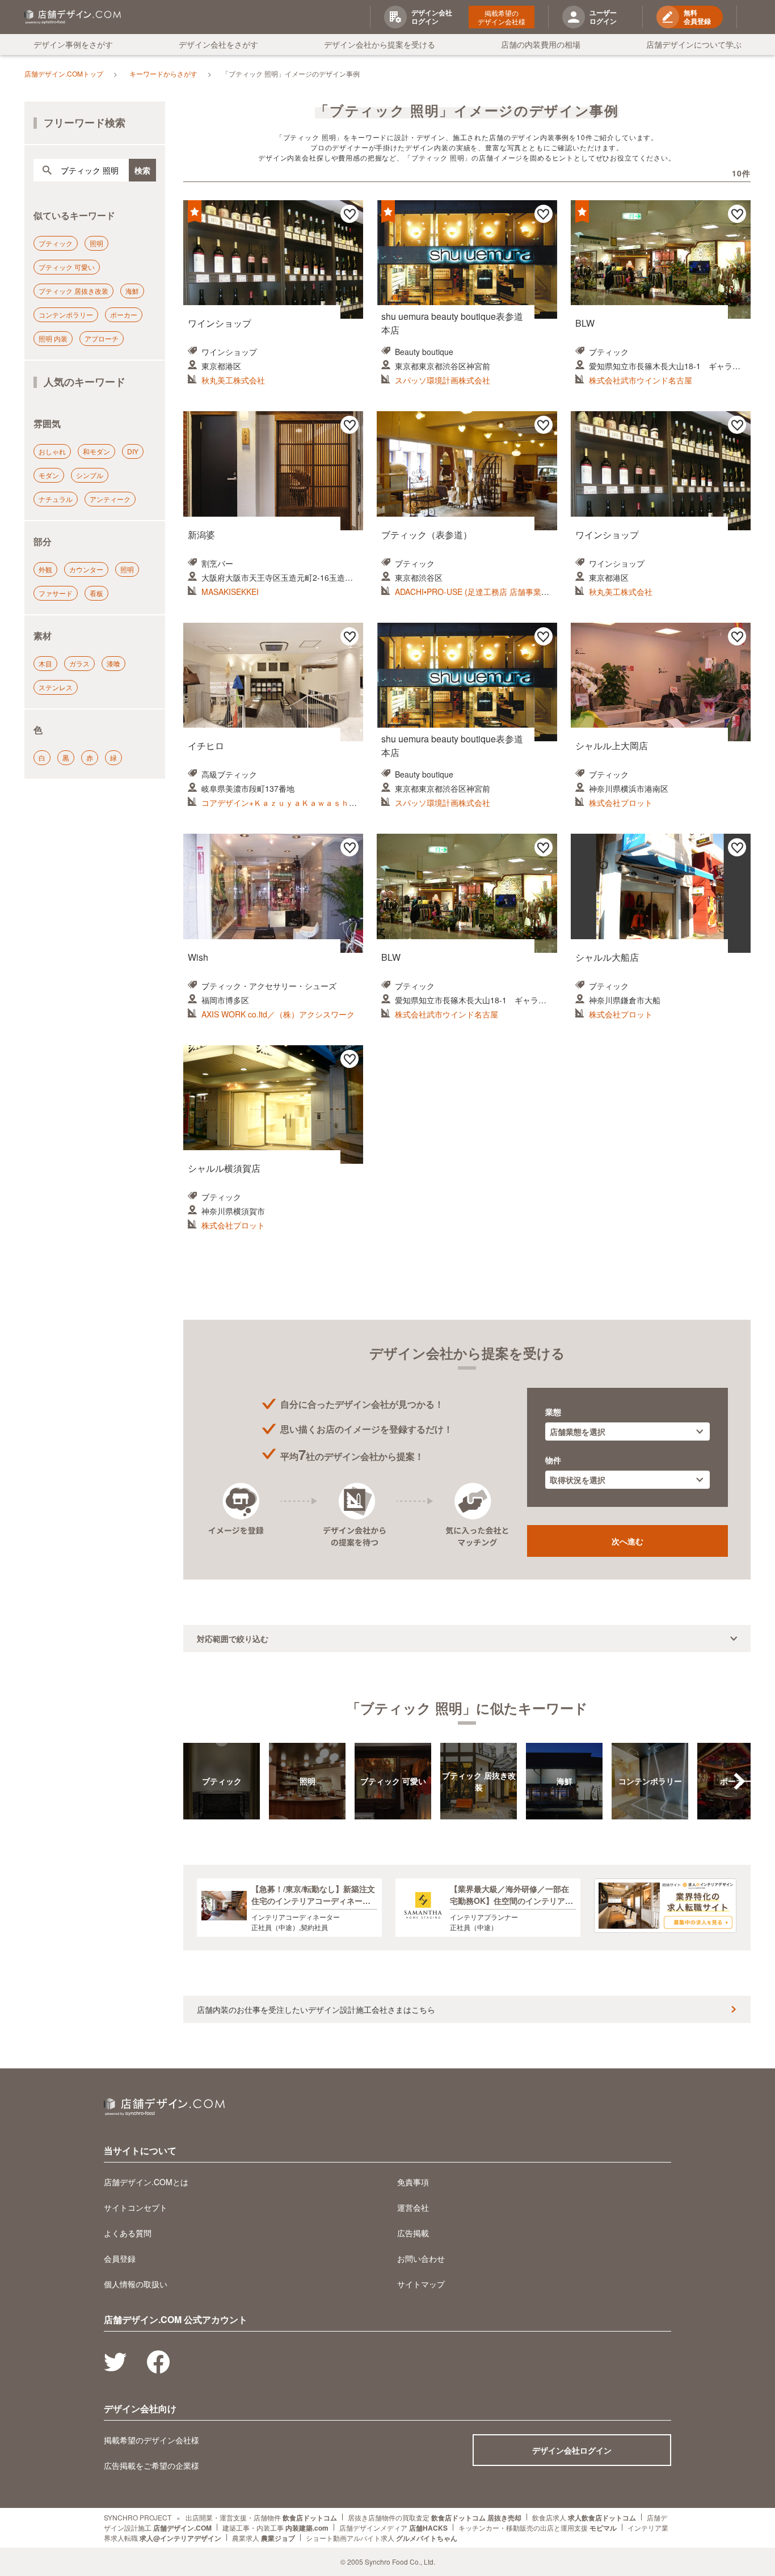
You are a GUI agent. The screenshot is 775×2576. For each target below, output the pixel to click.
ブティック (56, 243)
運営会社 (413, 2207)
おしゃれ (52, 451)
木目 (45, 663)
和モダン (96, 451)
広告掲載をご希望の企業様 (151, 2465)
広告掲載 (413, 2233)
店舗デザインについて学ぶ (694, 44)
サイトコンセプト (136, 2207)
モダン (49, 475)
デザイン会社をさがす (218, 44)
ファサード (56, 593)
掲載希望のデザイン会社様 (502, 17)
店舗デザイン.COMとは (146, 2182)
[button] (739, 1781)
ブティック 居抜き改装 (73, 291)
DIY (133, 451)
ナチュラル (56, 499)
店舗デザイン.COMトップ (64, 73)
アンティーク (110, 499)
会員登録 (120, 2258)
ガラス (79, 663)
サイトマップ (421, 2284)
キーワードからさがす (163, 73)
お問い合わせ (421, 2258)
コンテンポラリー (66, 314)
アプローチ (102, 338)
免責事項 (413, 2182)
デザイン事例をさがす (73, 44)
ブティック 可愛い (67, 267)
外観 (45, 569)
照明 (96, 243)
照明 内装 (53, 338)
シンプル (90, 475)
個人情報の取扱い (136, 2284)
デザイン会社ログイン (572, 2450)
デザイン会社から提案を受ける (380, 44)
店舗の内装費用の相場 (541, 44)
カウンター (86, 569)
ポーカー (124, 314)
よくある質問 (128, 2233)
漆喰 (113, 663)
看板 (96, 593)
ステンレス (56, 687)
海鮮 (132, 291)
